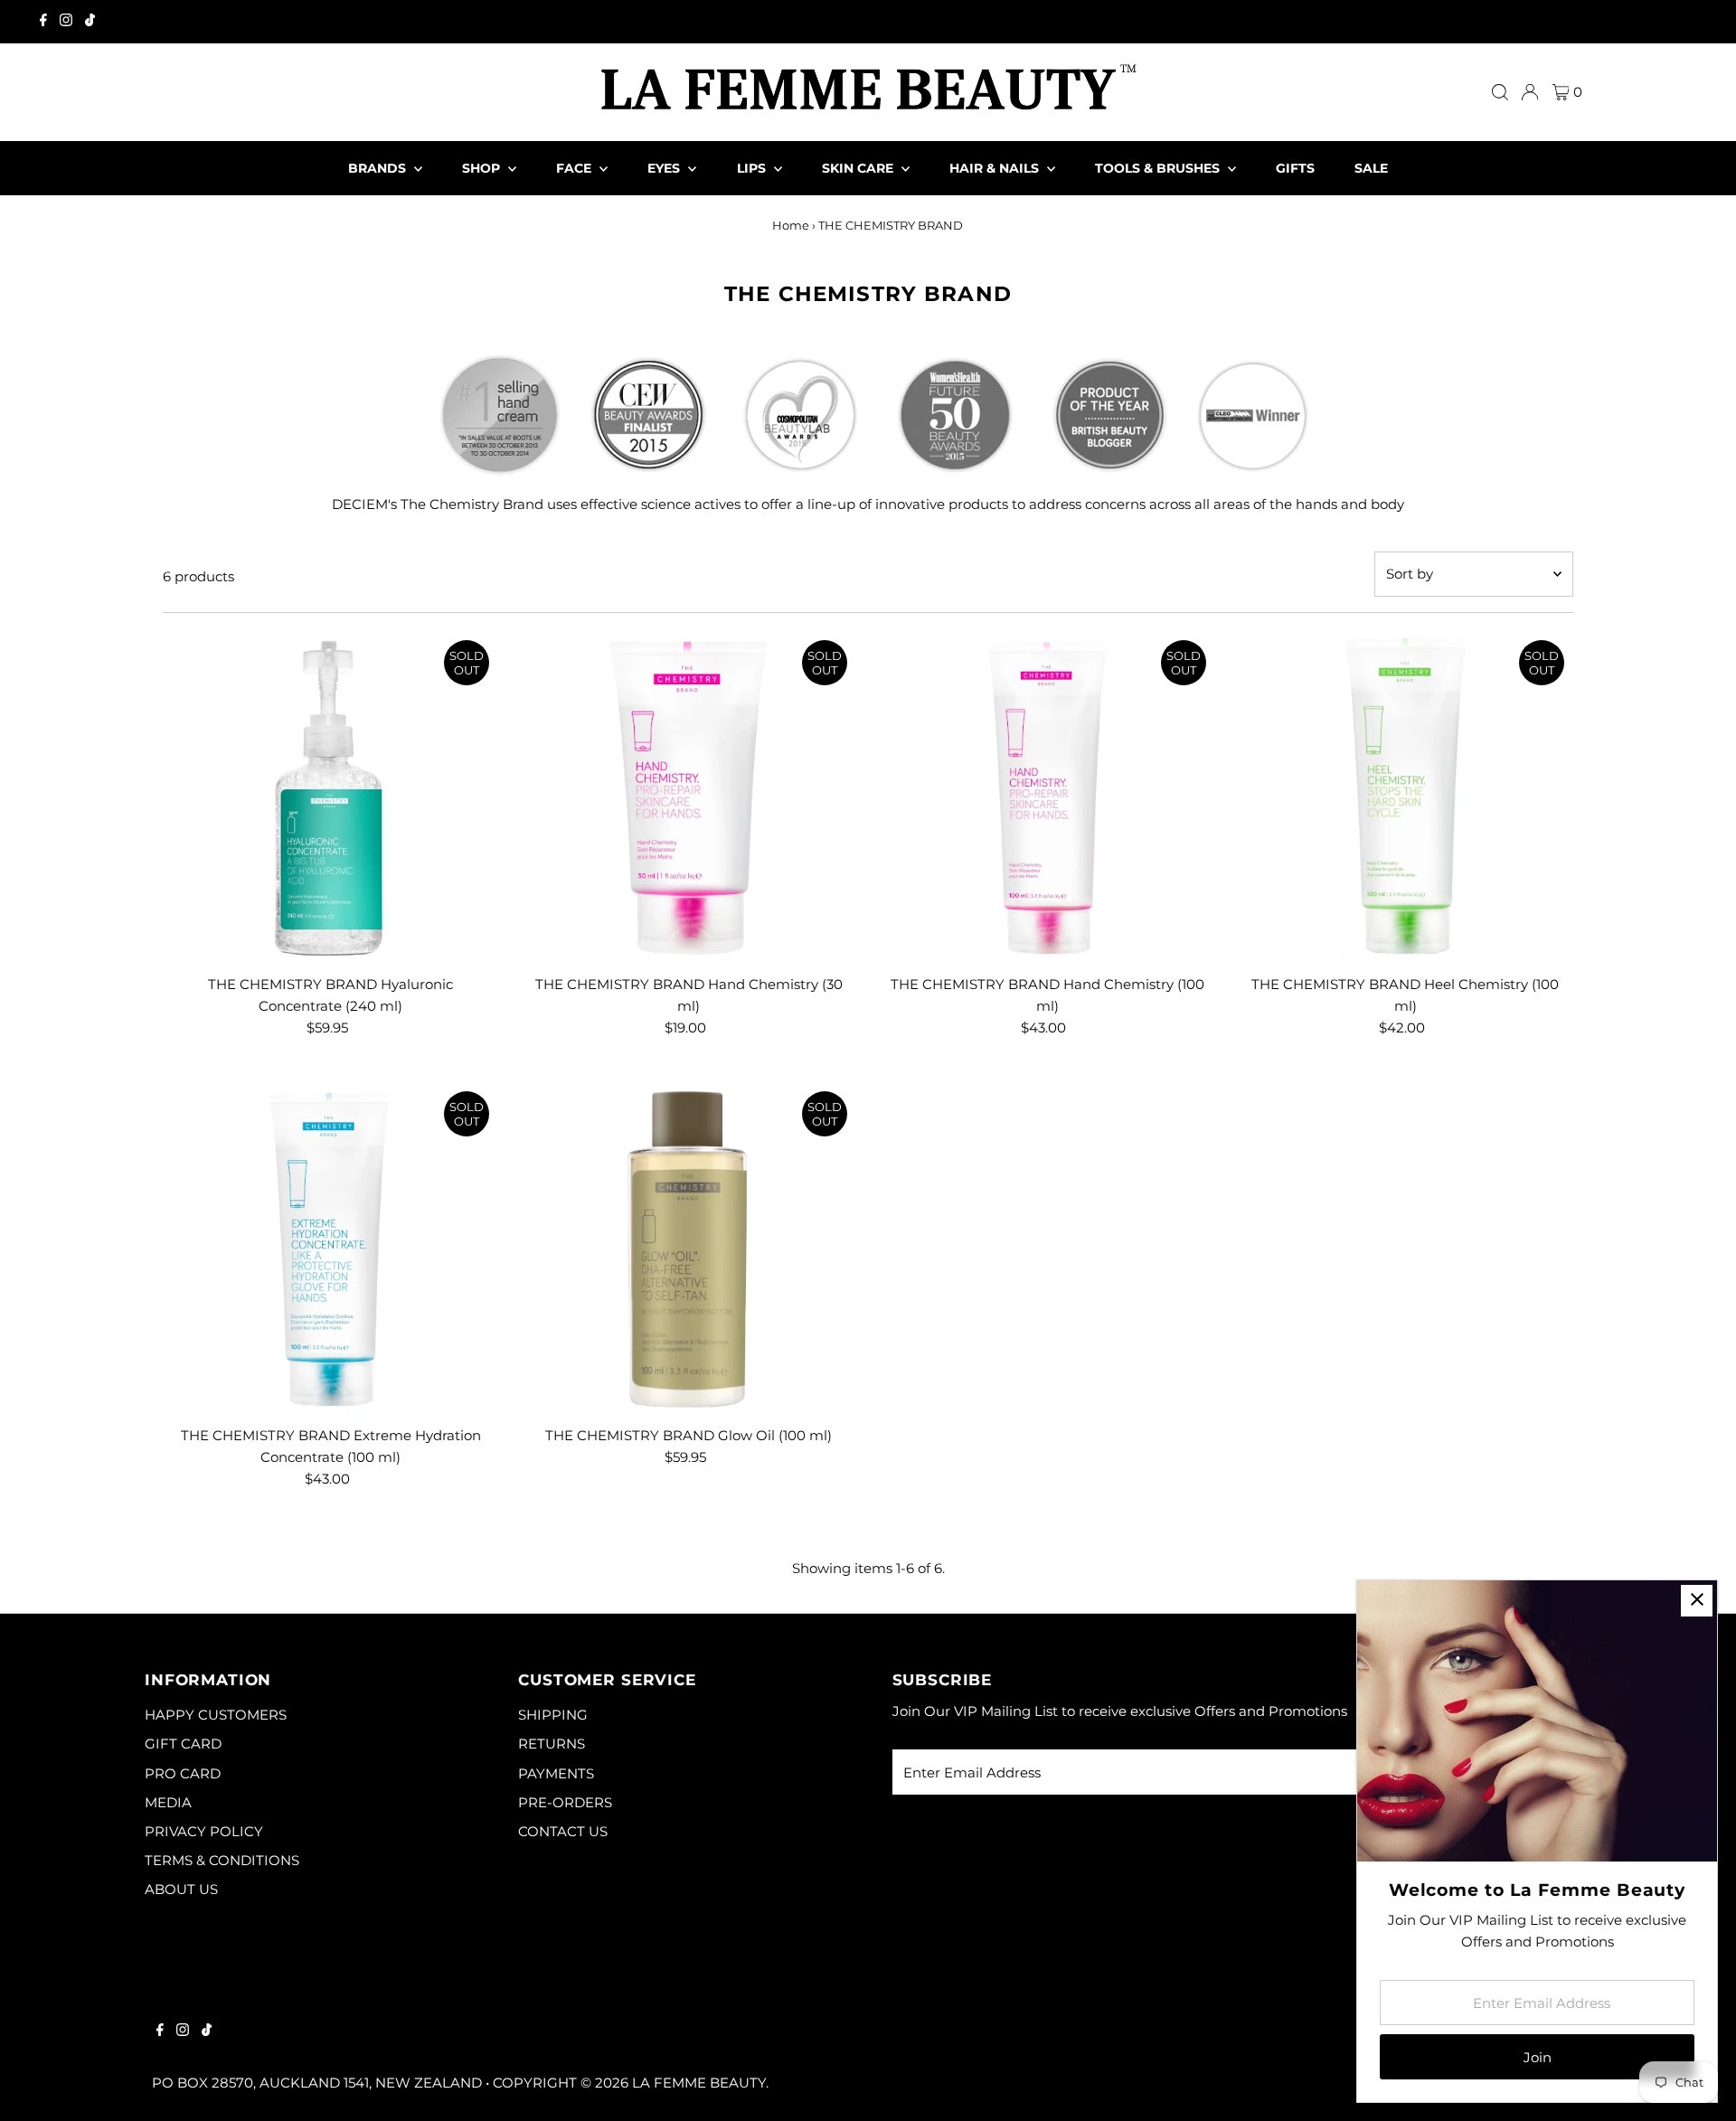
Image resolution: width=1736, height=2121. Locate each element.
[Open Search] (1500, 92)
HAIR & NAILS (996, 168)
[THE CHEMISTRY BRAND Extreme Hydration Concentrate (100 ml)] (330, 1250)
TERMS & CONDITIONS (222, 1860)
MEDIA (168, 1802)
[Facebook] (43, 22)
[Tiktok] (90, 22)
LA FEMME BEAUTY (699, 2083)
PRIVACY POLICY (204, 1831)
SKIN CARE (859, 168)
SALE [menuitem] (1371, 168)
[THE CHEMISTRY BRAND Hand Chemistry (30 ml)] (689, 799)
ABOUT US (181, 1889)
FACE (576, 168)
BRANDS (379, 168)
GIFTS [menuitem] (1295, 168)
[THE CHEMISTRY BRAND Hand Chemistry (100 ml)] (1047, 799)
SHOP (483, 168)
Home (791, 225)
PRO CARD (183, 1773)
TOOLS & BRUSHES (1159, 168)
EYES (665, 168)
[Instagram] (66, 22)
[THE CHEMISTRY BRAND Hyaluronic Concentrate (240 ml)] (330, 799)
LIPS (753, 168)
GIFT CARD (183, 1744)
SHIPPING (553, 1715)
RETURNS (552, 1744)
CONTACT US (563, 1831)
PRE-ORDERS (565, 1802)
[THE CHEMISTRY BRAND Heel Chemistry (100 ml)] (1406, 799)
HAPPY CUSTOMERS (216, 1715)
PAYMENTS (556, 1773)
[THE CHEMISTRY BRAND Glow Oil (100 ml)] (689, 1250)
